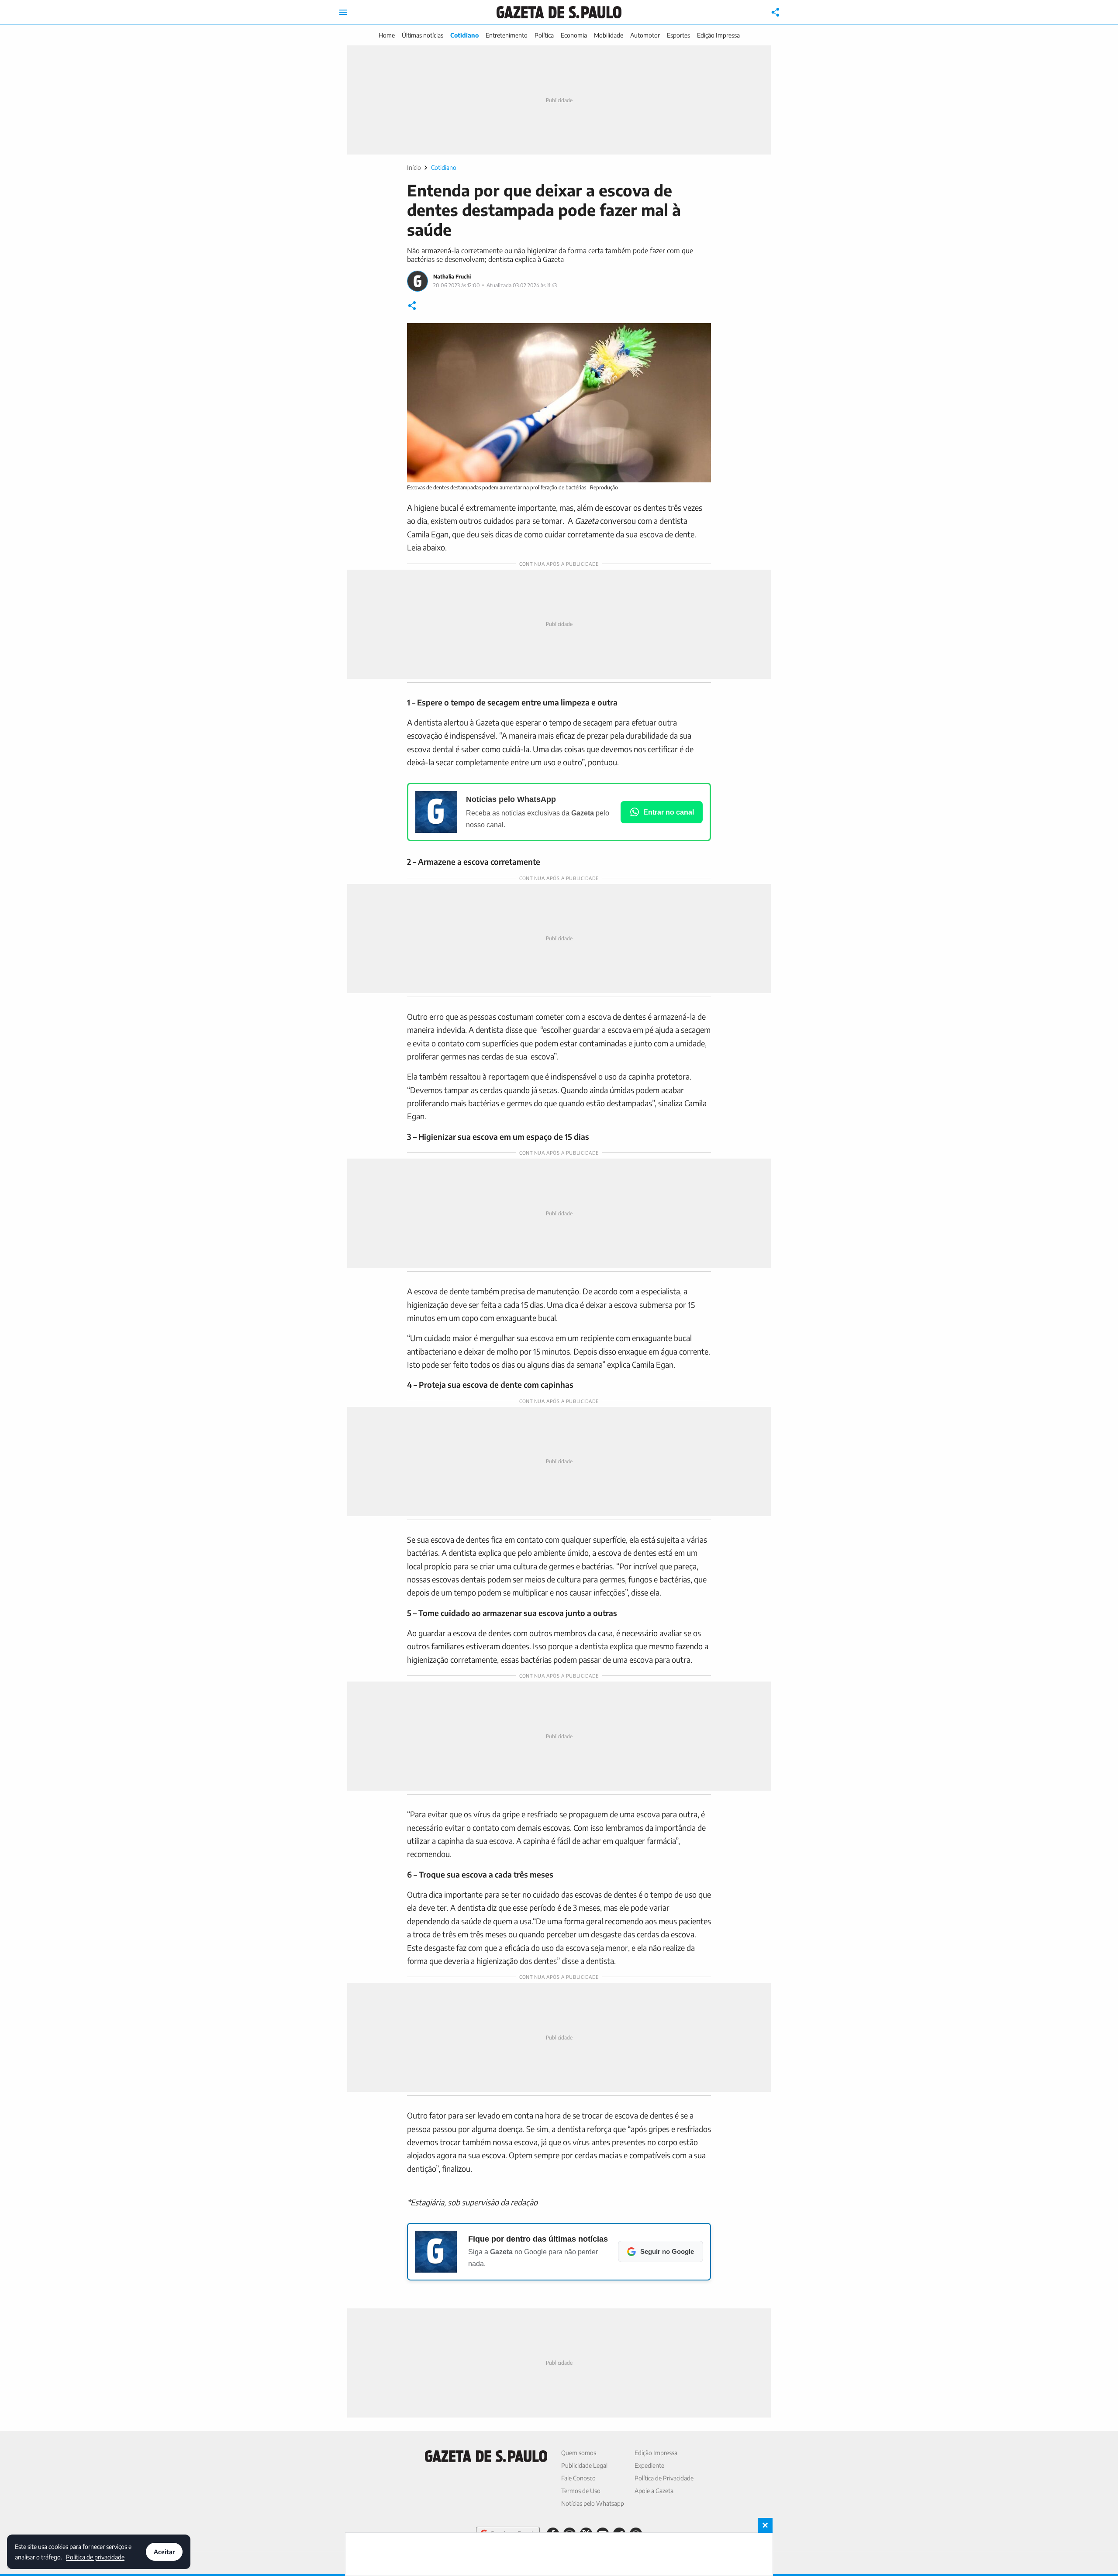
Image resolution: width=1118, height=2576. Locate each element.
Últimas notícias (423, 35)
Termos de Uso (581, 2491)
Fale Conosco (578, 2478)
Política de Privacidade (664, 2478)
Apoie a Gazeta (654, 2491)
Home (387, 35)
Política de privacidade (95, 2557)
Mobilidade (609, 35)
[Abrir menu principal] (343, 12)
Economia (574, 35)
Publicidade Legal (584, 2465)
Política (544, 35)
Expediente (649, 2465)
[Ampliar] (700, 334)
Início (414, 167)
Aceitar (164, 2552)
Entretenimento (507, 35)
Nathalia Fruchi (452, 277)
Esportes (678, 35)
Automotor (645, 35)
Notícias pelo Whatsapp (593, 2503)
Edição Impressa (718, 35)
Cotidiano (464, 35)
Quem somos (579, 2453)
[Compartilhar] (776, 12)
